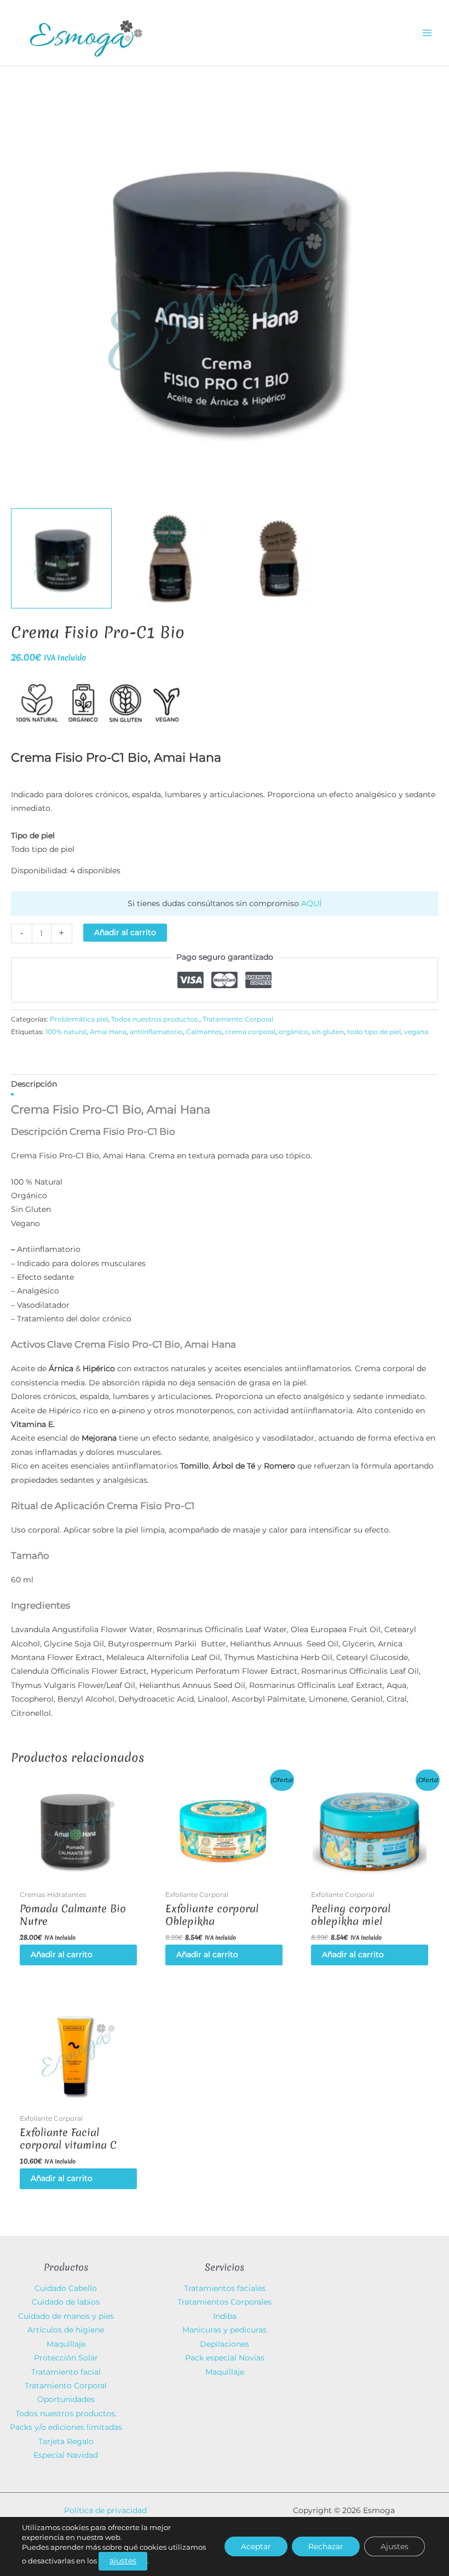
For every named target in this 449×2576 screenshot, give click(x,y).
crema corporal (250, 1032)
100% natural (66, 1032)
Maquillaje (66, 2344)
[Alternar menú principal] (427, 33)
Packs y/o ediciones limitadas (66, 2427)
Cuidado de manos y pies (66, 2316)
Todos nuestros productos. (155, 1019)
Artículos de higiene (66, 2330)
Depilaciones (225, 2344)
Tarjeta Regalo (66, 2441)
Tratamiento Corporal (238, 1019)
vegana (416, 1032)
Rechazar (326, 2546)
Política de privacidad (105, 2510)
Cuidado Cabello (66, 2288)
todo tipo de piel (374, 1032)
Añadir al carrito (125, 932)
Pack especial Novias (225, 2358)
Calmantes (204, 1032)
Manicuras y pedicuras (225, 2330)
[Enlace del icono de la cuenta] (345, 33)
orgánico (293, 1032)
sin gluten (328, 1032)
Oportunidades (66, 2399)
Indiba (225, 2316)
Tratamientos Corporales (225, 2302)
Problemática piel (79, 1019)
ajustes (123, 2561)
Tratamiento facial (66, 2372)
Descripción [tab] (34, 1084)
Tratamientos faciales (225, 2288)
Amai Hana (108, 1032)
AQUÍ (311, 903)
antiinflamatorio (156, 1032)
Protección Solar (66, 2358)
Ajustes (395, 2546)
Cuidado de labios (66, 2302)
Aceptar (256, 2546)
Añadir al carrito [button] (62, 1954)
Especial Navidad (66, 2455)
